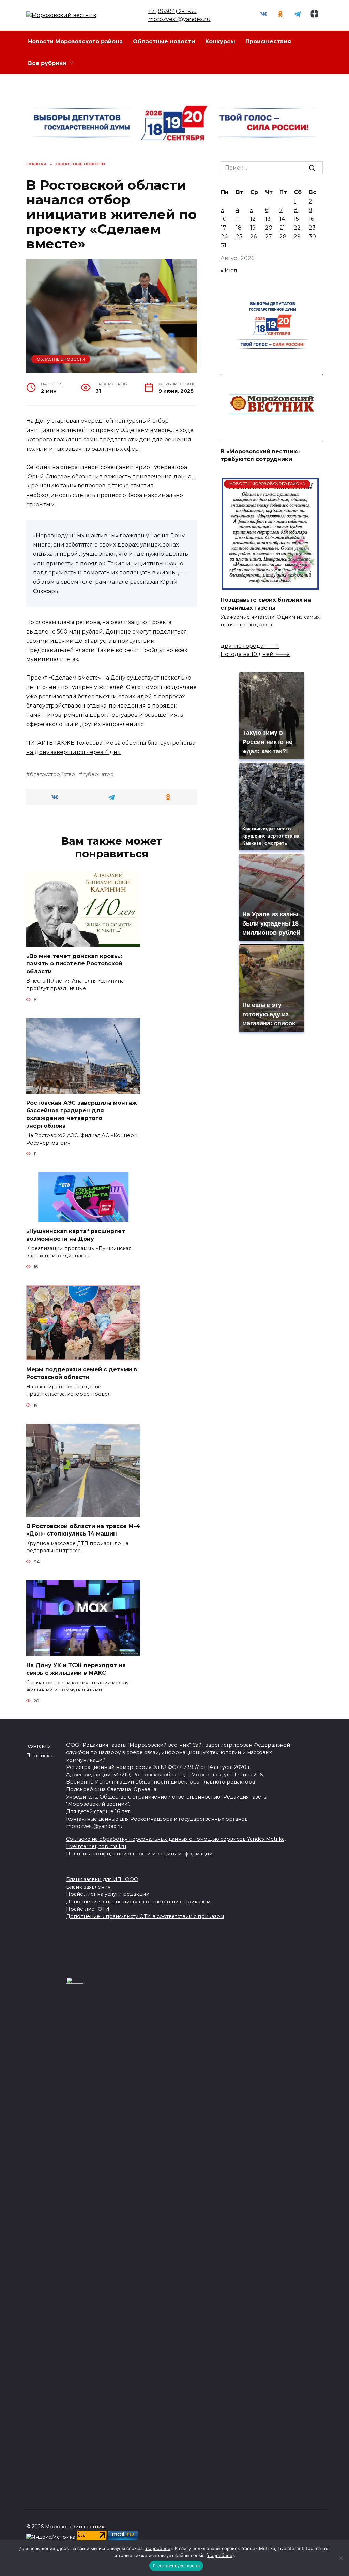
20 (269, 228)
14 (282, 219)
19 (253, 228)
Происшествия (268, 41)
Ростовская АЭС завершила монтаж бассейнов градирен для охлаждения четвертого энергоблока (81, 1114)
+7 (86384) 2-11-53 (172, 11)
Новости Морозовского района (75, 41)
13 (268, 219)
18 (239, 228)
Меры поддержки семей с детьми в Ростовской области (82, 1373)
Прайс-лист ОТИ (88, 1909)
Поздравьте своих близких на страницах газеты (266, 604)
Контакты (39, 1746)
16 (311, 219)
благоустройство (52, 774)
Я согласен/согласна (176, 2566)
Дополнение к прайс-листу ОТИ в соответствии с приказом (145, 1916)
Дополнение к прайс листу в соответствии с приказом (138, 1902)
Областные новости (164, 41)
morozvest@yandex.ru (179, 19)
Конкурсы (220, 41)
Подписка (39, 1756)
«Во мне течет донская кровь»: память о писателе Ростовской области (74, 964)
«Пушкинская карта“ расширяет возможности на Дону (76, 1235)
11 (238, 219)
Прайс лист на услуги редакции (108, 1894)
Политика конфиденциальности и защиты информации (139, 1854)
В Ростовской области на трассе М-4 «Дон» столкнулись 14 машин (83, 1530)
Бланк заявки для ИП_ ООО (102, 1879)
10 (224, 219)
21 (282, 228)
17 (224, 228)
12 (253, 219)
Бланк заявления (88, 1887)
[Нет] (340, 2558)
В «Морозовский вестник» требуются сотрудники (260, 455)
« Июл (229, 270)
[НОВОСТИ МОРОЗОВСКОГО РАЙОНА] (270, 587)
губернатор (98, 774)
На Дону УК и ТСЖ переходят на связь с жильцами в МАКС (76, 1669)
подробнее (158, 2548)
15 (296, 219)
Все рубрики (47, 63)
